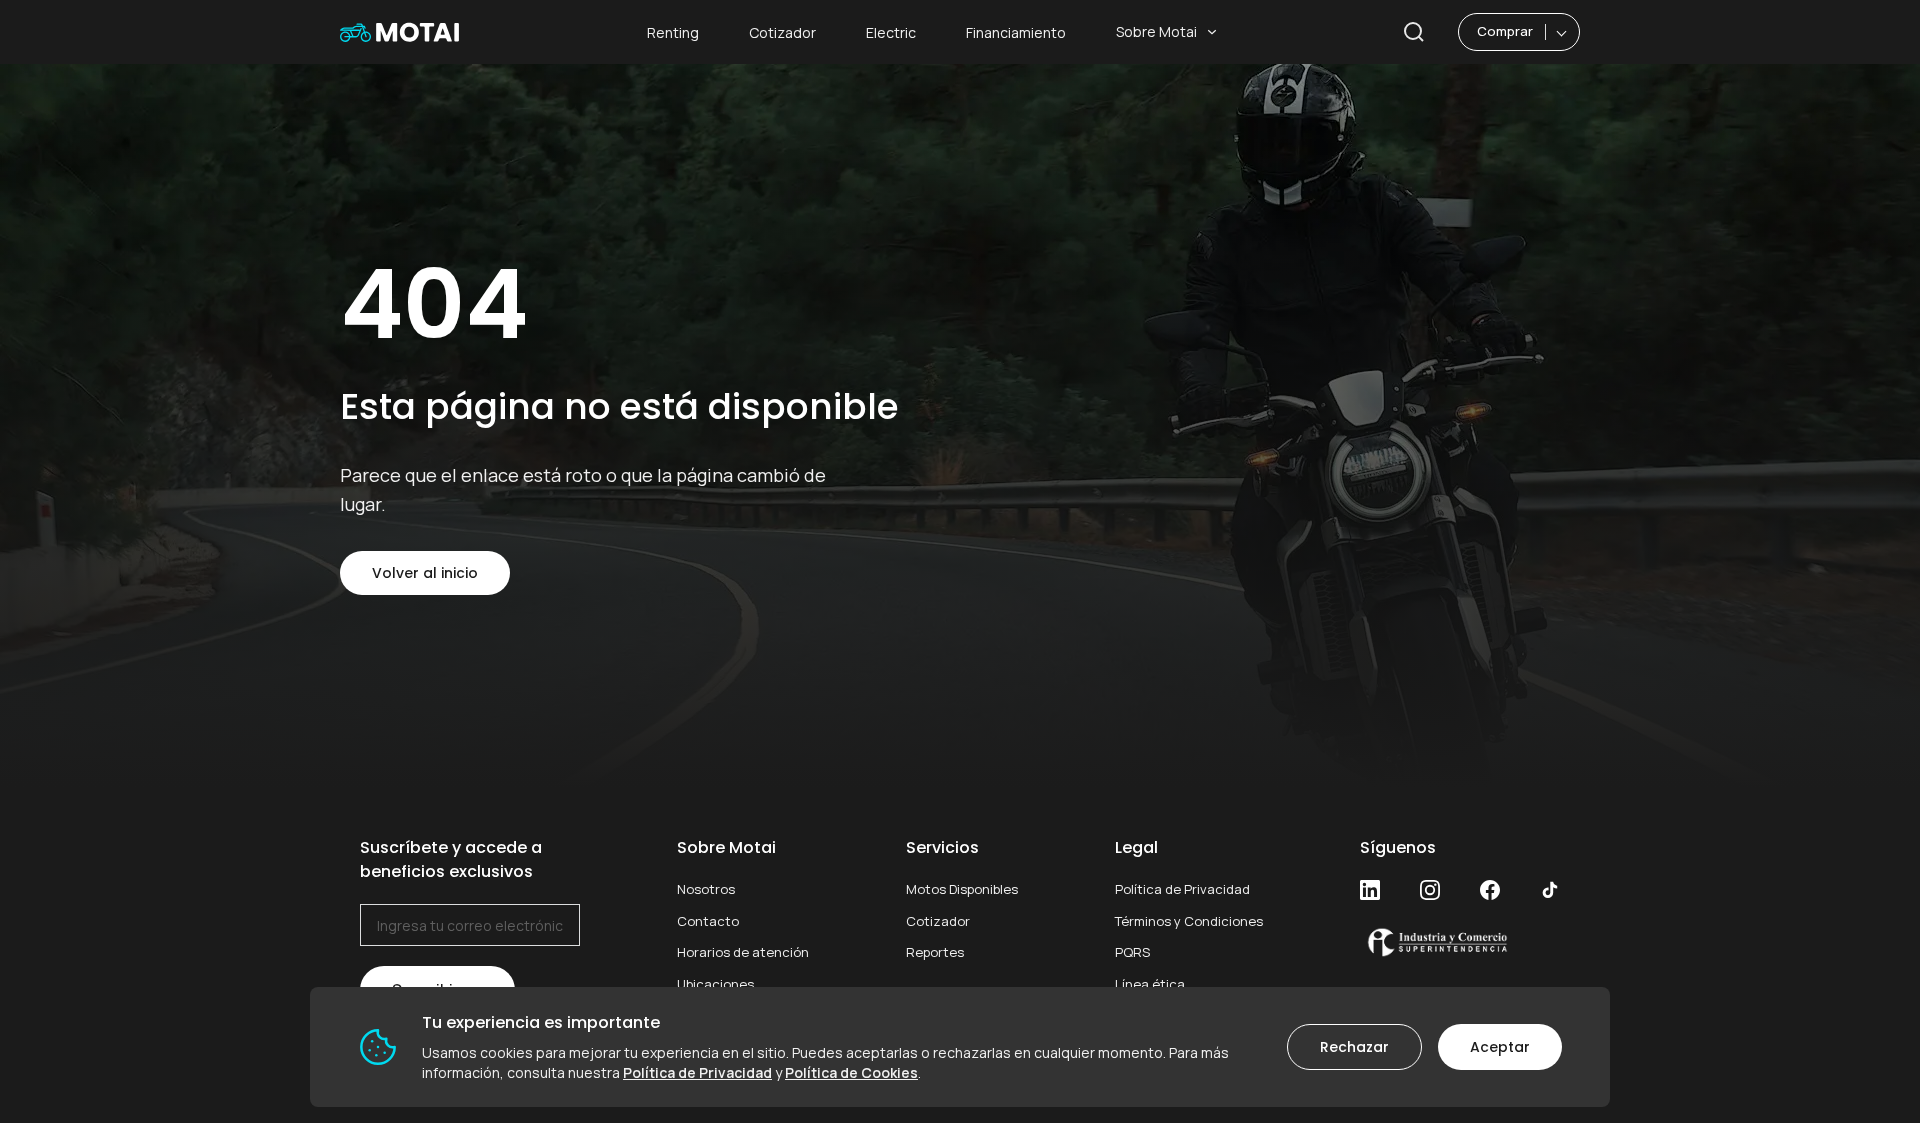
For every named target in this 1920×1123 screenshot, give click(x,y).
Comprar (1505, 31)
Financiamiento (1016, 32)
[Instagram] (1430, 890)
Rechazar (1354, 1047)
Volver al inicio (425, 573)
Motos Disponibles (962, 889)
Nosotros (706, 889)
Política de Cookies (851, 1072)
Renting (673, 32)
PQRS (1132, 952)
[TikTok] (1550, 890)
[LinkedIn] (1370, 890)
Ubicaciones (715, 984)
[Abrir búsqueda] (1414, 32)
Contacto (708, 921)
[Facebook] (1490, 890)
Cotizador (782, 32)
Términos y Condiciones (1189, 921)
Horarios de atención (743, 952)
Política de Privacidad (1182, 889)
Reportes (935, 952)
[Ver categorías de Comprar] (1562, 32)
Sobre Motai (1156, 31)
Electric (891, 32)
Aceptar (1500, 1047)
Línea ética (1150, 984)
